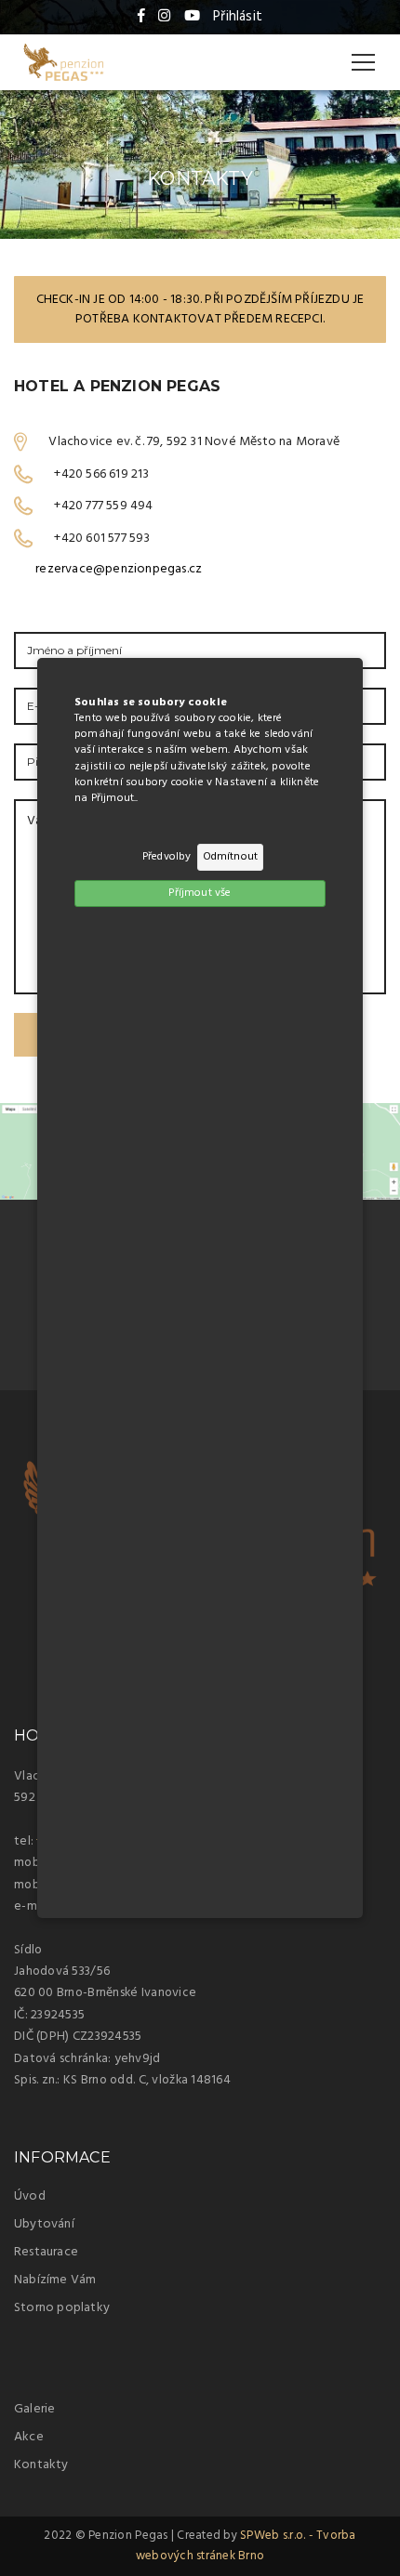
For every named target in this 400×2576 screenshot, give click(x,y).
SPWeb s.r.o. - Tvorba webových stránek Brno (246, 2546)
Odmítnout (231, 857)
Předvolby (167, 857)
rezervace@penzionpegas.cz (119, 569)
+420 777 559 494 (103, 506)
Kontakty (41, 2465)
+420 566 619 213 (101, 473)
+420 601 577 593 (102, 538)
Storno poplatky (62, 2308)
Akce (29, 2437)
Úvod (30, 2196)
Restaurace (46, 2252)
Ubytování (44, 2224)
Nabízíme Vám (55, 2280)
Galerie (34, 2409)
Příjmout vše (200, 893)
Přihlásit (238, 17)
